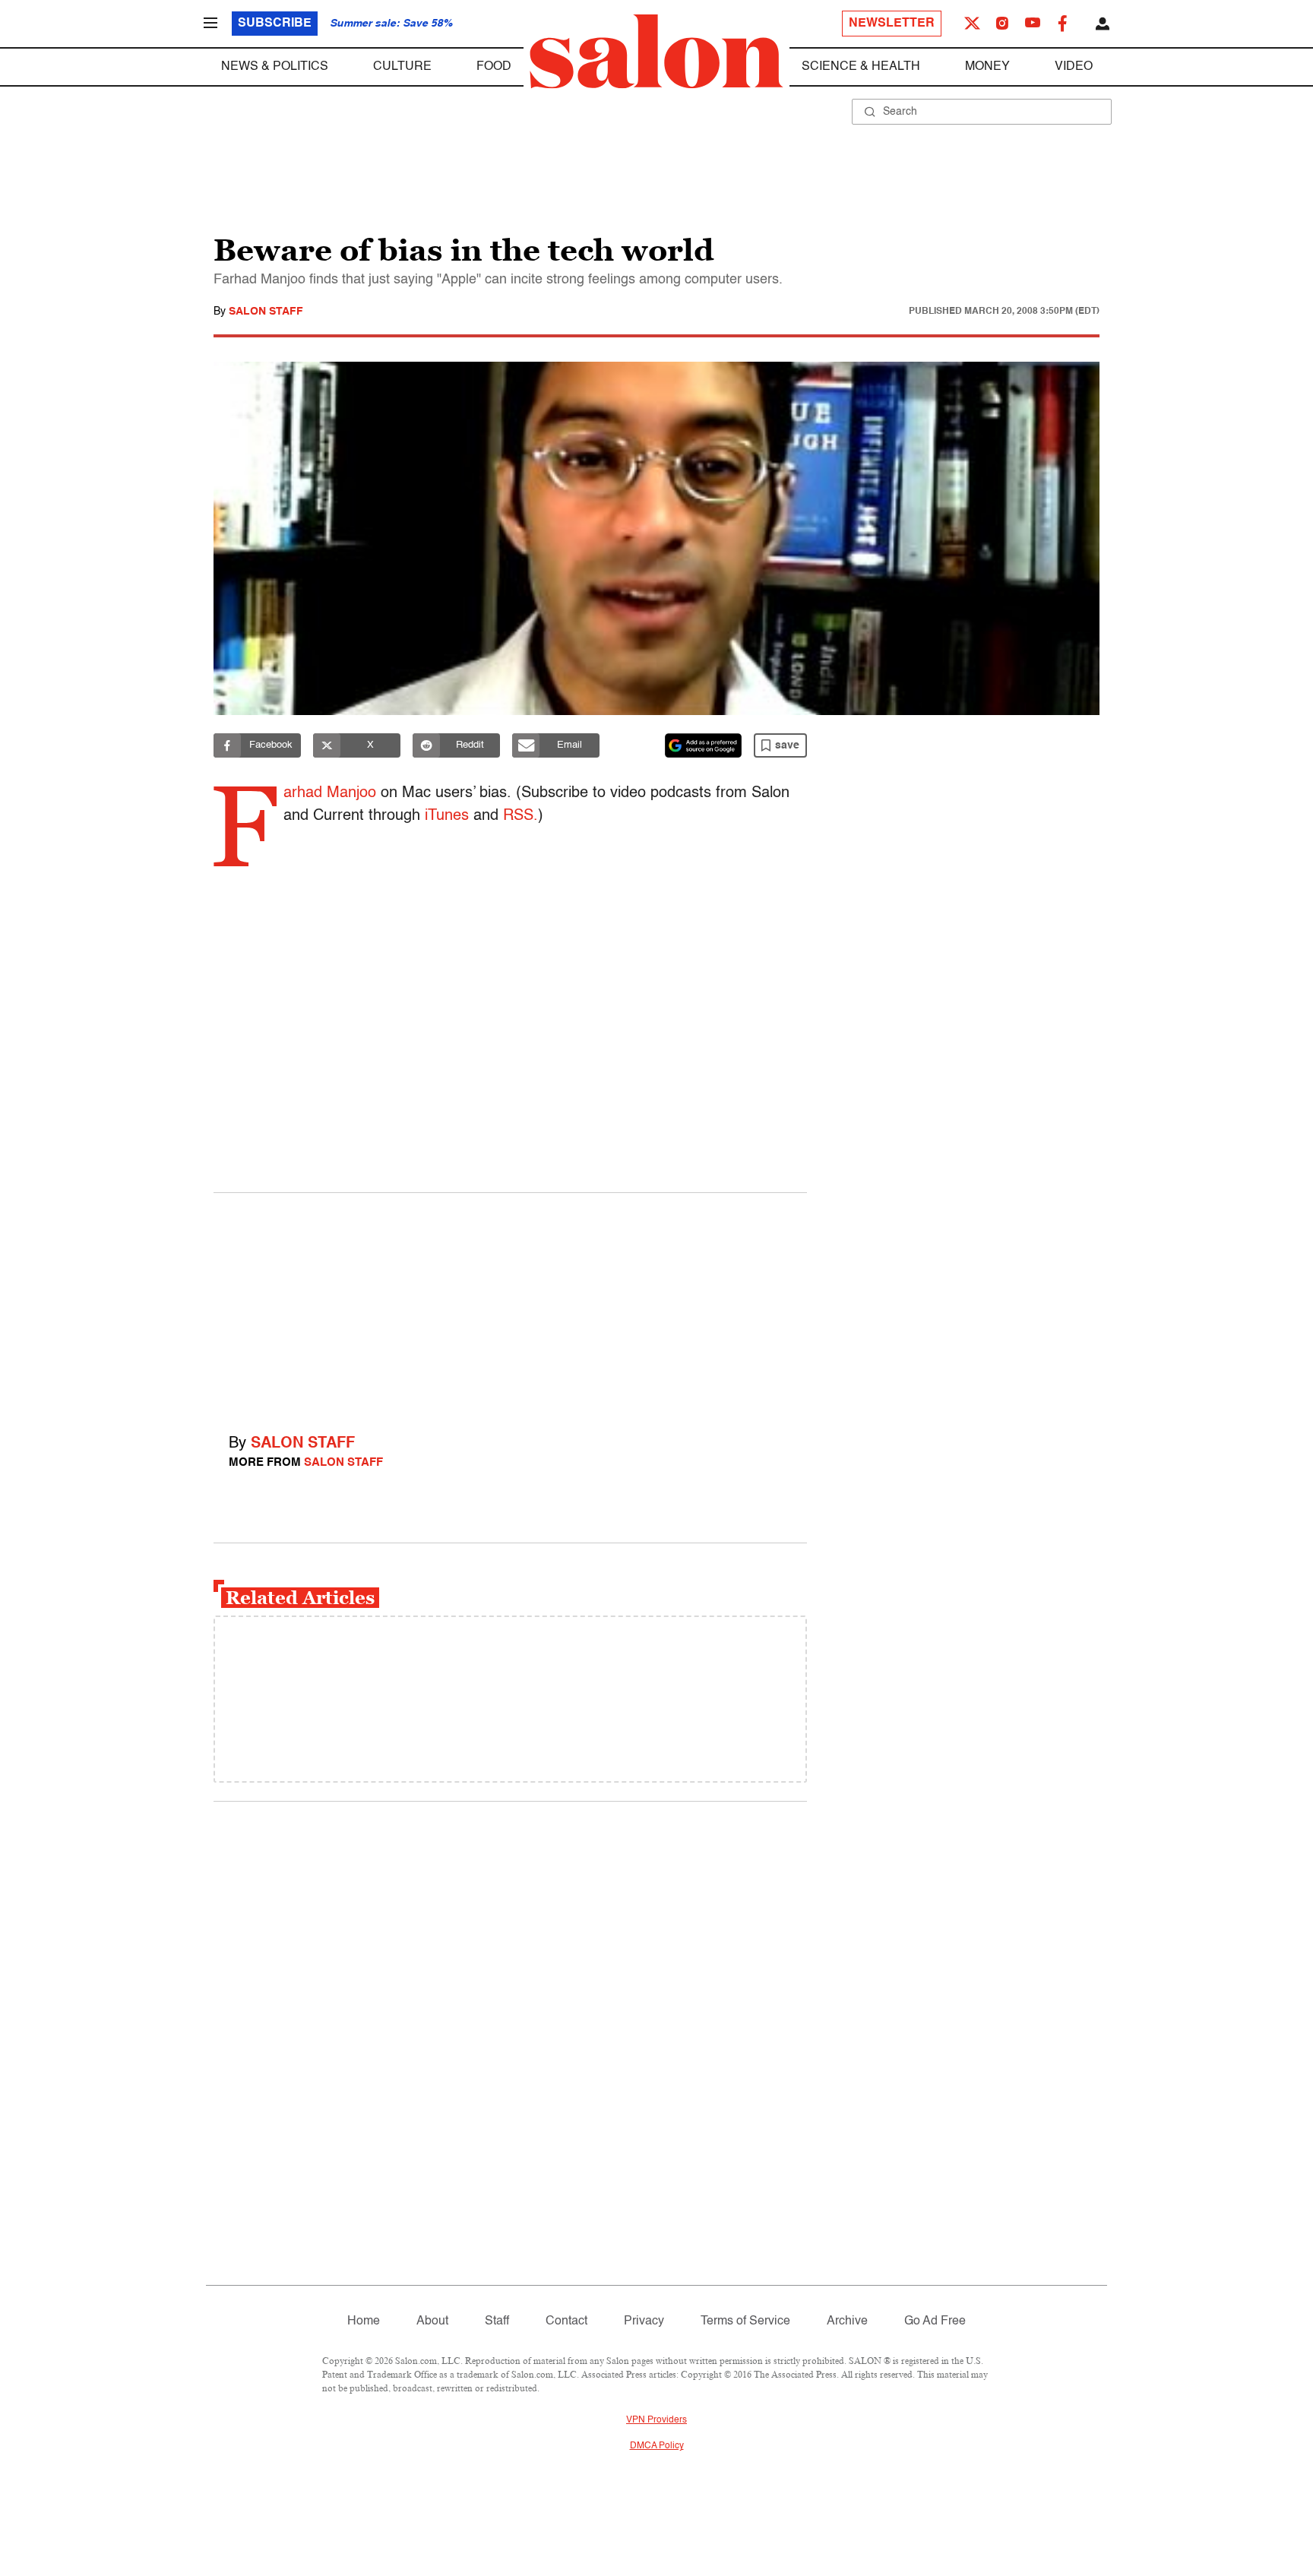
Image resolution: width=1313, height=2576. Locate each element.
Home (364, 2321)
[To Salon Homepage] (656, 52)
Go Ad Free (935, 2321)
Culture (402, 67)
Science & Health (861, 67)
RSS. (520, 816)
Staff (497, 2321)
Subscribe (275, 24)
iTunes (447, 816)
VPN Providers (656, 2420)
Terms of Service (745, 2321)
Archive (847, 2321)
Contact (566, 2321)
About (432, 2321)
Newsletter (892, 24)
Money (987, 67)
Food (494, 67)
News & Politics (275, 67)
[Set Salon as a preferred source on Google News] (704, 745)
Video (1074, 67)
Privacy (644, 2321)
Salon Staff (266, 312)
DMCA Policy (657, 2446)
